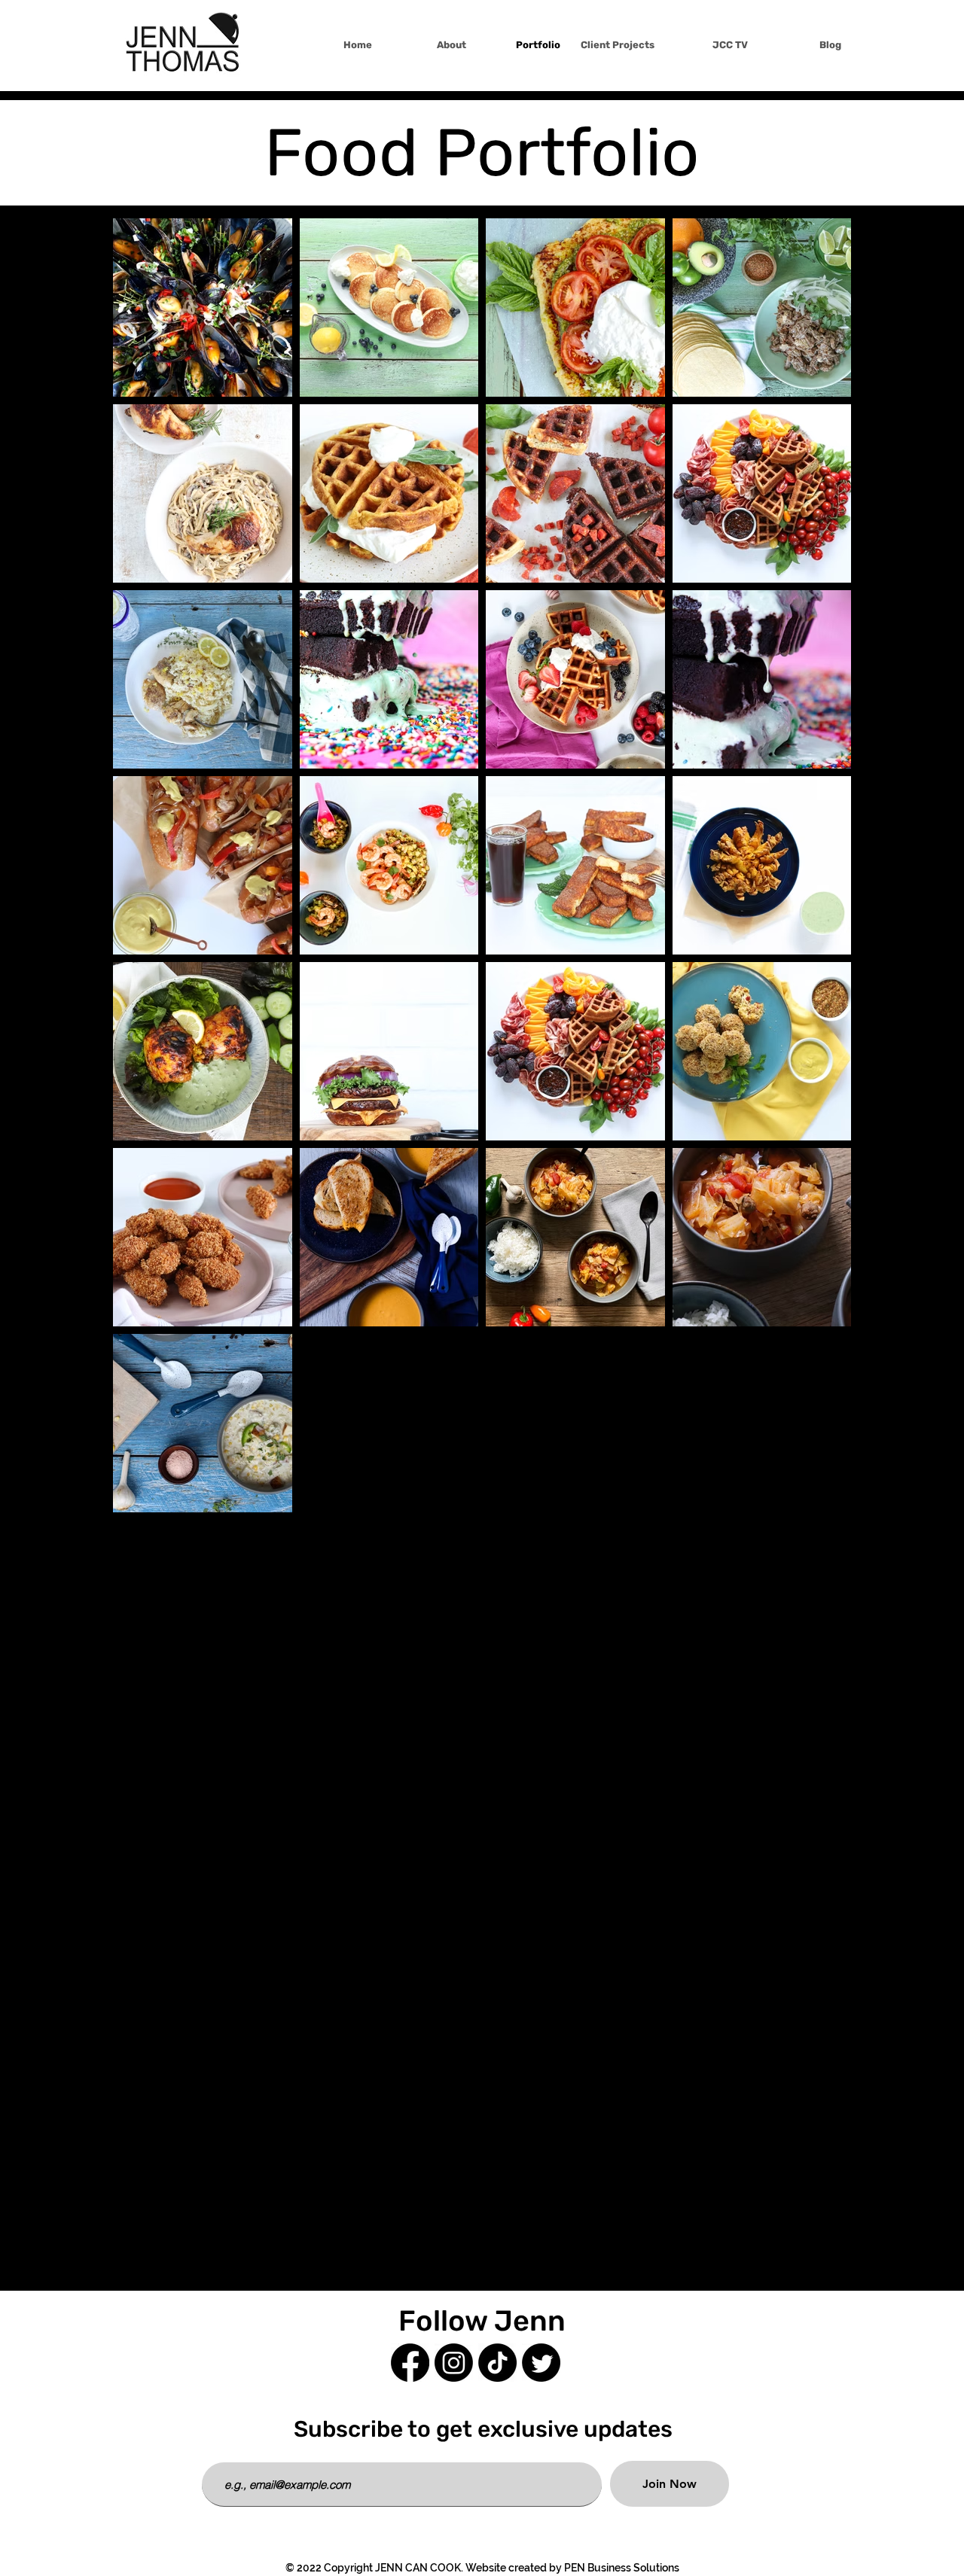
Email (217, 2451)
